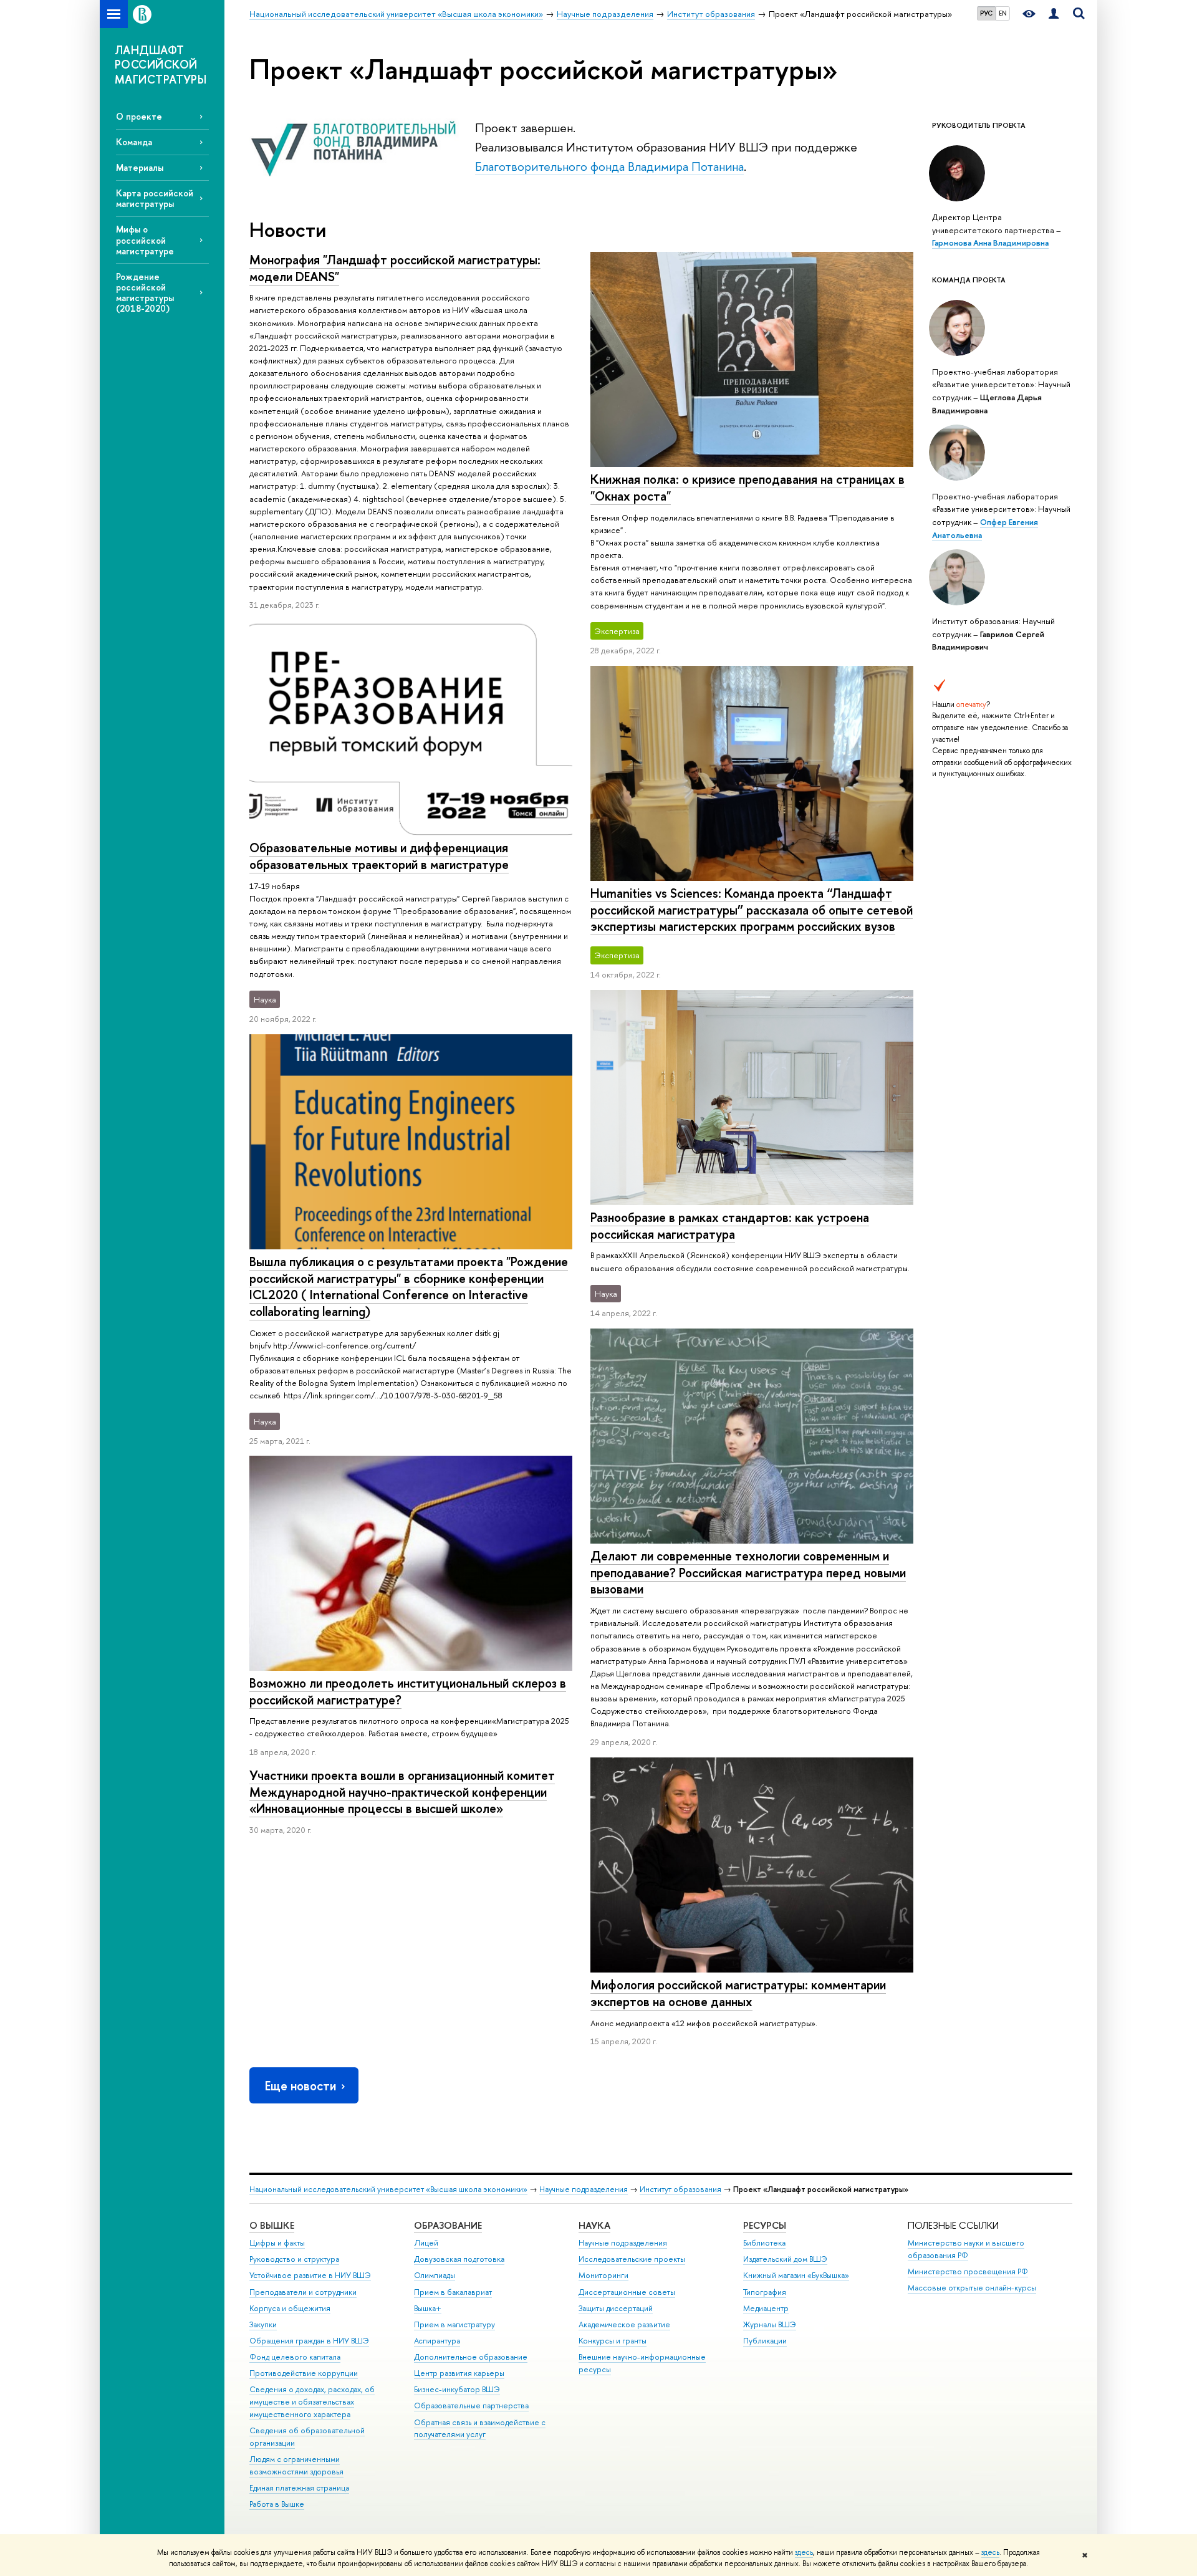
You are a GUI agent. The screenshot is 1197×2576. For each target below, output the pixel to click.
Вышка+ (428, 2308)
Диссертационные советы (627, 2292)
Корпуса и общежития (290, 2308)
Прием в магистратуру (454, 2324)
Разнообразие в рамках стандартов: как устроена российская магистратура (730, 1226)
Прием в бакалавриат (453, 2292)
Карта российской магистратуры (155, 198)
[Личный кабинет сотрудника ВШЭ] (1054, 14)
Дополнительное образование (471, 2357)
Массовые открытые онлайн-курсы (972, 2288)
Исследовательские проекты (632, 2259)
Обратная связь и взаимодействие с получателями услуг (480, 2429)
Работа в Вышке (277, 2504)
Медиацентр (766, 2308)
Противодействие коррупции (304, 2373)
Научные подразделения (584, 2189)
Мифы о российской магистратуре (145, 240)
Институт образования (680, 2189)
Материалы (140, 167)
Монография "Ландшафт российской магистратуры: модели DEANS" (395, 268)
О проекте (139, 116)
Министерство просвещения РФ (968, 2271)
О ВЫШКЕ (272, 2225)
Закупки (263, 2324)
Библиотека (764, 2243)
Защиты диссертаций (616, 2308)
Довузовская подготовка (459, 2259)
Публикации (765, 2341)
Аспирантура (437, 2341)
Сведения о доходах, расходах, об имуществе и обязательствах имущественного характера (312, 2402)
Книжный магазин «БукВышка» (796, 2275)
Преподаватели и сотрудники (303, 2292)
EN (1003, 13)
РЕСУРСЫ (765, 2225)
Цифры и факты (277, 2243)
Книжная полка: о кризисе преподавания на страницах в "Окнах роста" (748, 488)
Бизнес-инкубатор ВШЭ (457, 2389)
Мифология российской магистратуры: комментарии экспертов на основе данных (738, 1993)
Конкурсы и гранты (613, 2341)
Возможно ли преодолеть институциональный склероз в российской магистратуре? (408, 1691)
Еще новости (300, 2086)
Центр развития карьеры (459, 2373)
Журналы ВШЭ (770, 2324)
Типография (765, 2292)
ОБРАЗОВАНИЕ (448, 2225)
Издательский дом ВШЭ (785, 2259)
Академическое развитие (624, 2324)
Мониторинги (603, 2275)
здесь (804, 2552)
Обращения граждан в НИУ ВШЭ (309, 2341)
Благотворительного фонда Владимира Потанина (609, 166)
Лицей (426, 2243)
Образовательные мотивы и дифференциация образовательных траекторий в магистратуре (379, 856)
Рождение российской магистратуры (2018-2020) (145, 292)
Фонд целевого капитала (295, 2357)
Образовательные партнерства (471, 2405)
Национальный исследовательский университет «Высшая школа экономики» (388, 2189)
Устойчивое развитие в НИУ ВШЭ (310, 2275)
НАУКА (594, 2225)
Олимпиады (435, 2275)
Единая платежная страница (299, 2488)
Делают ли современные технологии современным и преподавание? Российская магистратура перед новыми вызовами (748, 1572)
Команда (134, 142)
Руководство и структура (294, 2259)
